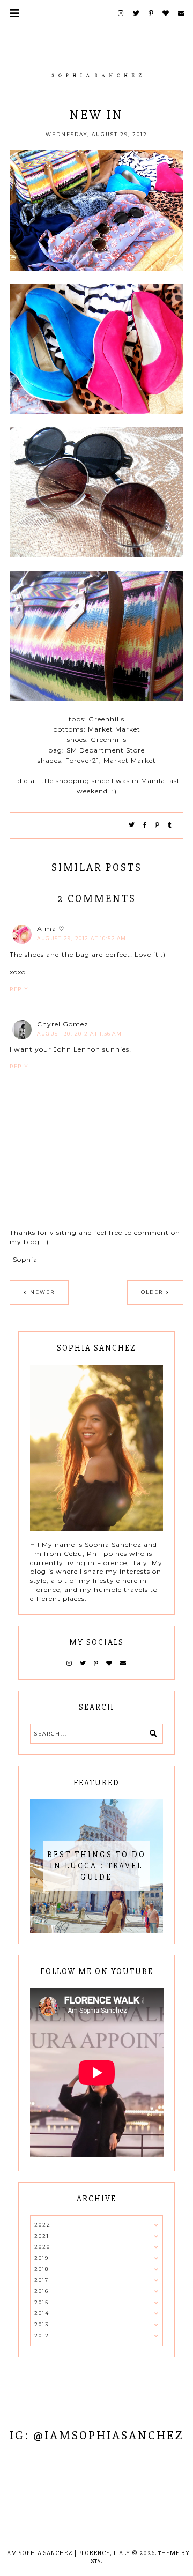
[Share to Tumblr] (170, 825)
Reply (19, 989)
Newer (42, 1292)
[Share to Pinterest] (158, 825)
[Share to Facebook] (145, 825)
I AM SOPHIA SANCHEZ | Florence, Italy (67, 2553)
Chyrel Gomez (63, 1024)
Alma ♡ (51, 929)
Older (152, 1292)
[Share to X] (132, 825)
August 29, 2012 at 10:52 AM (82, 938)
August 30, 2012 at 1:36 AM (79, 1034)
